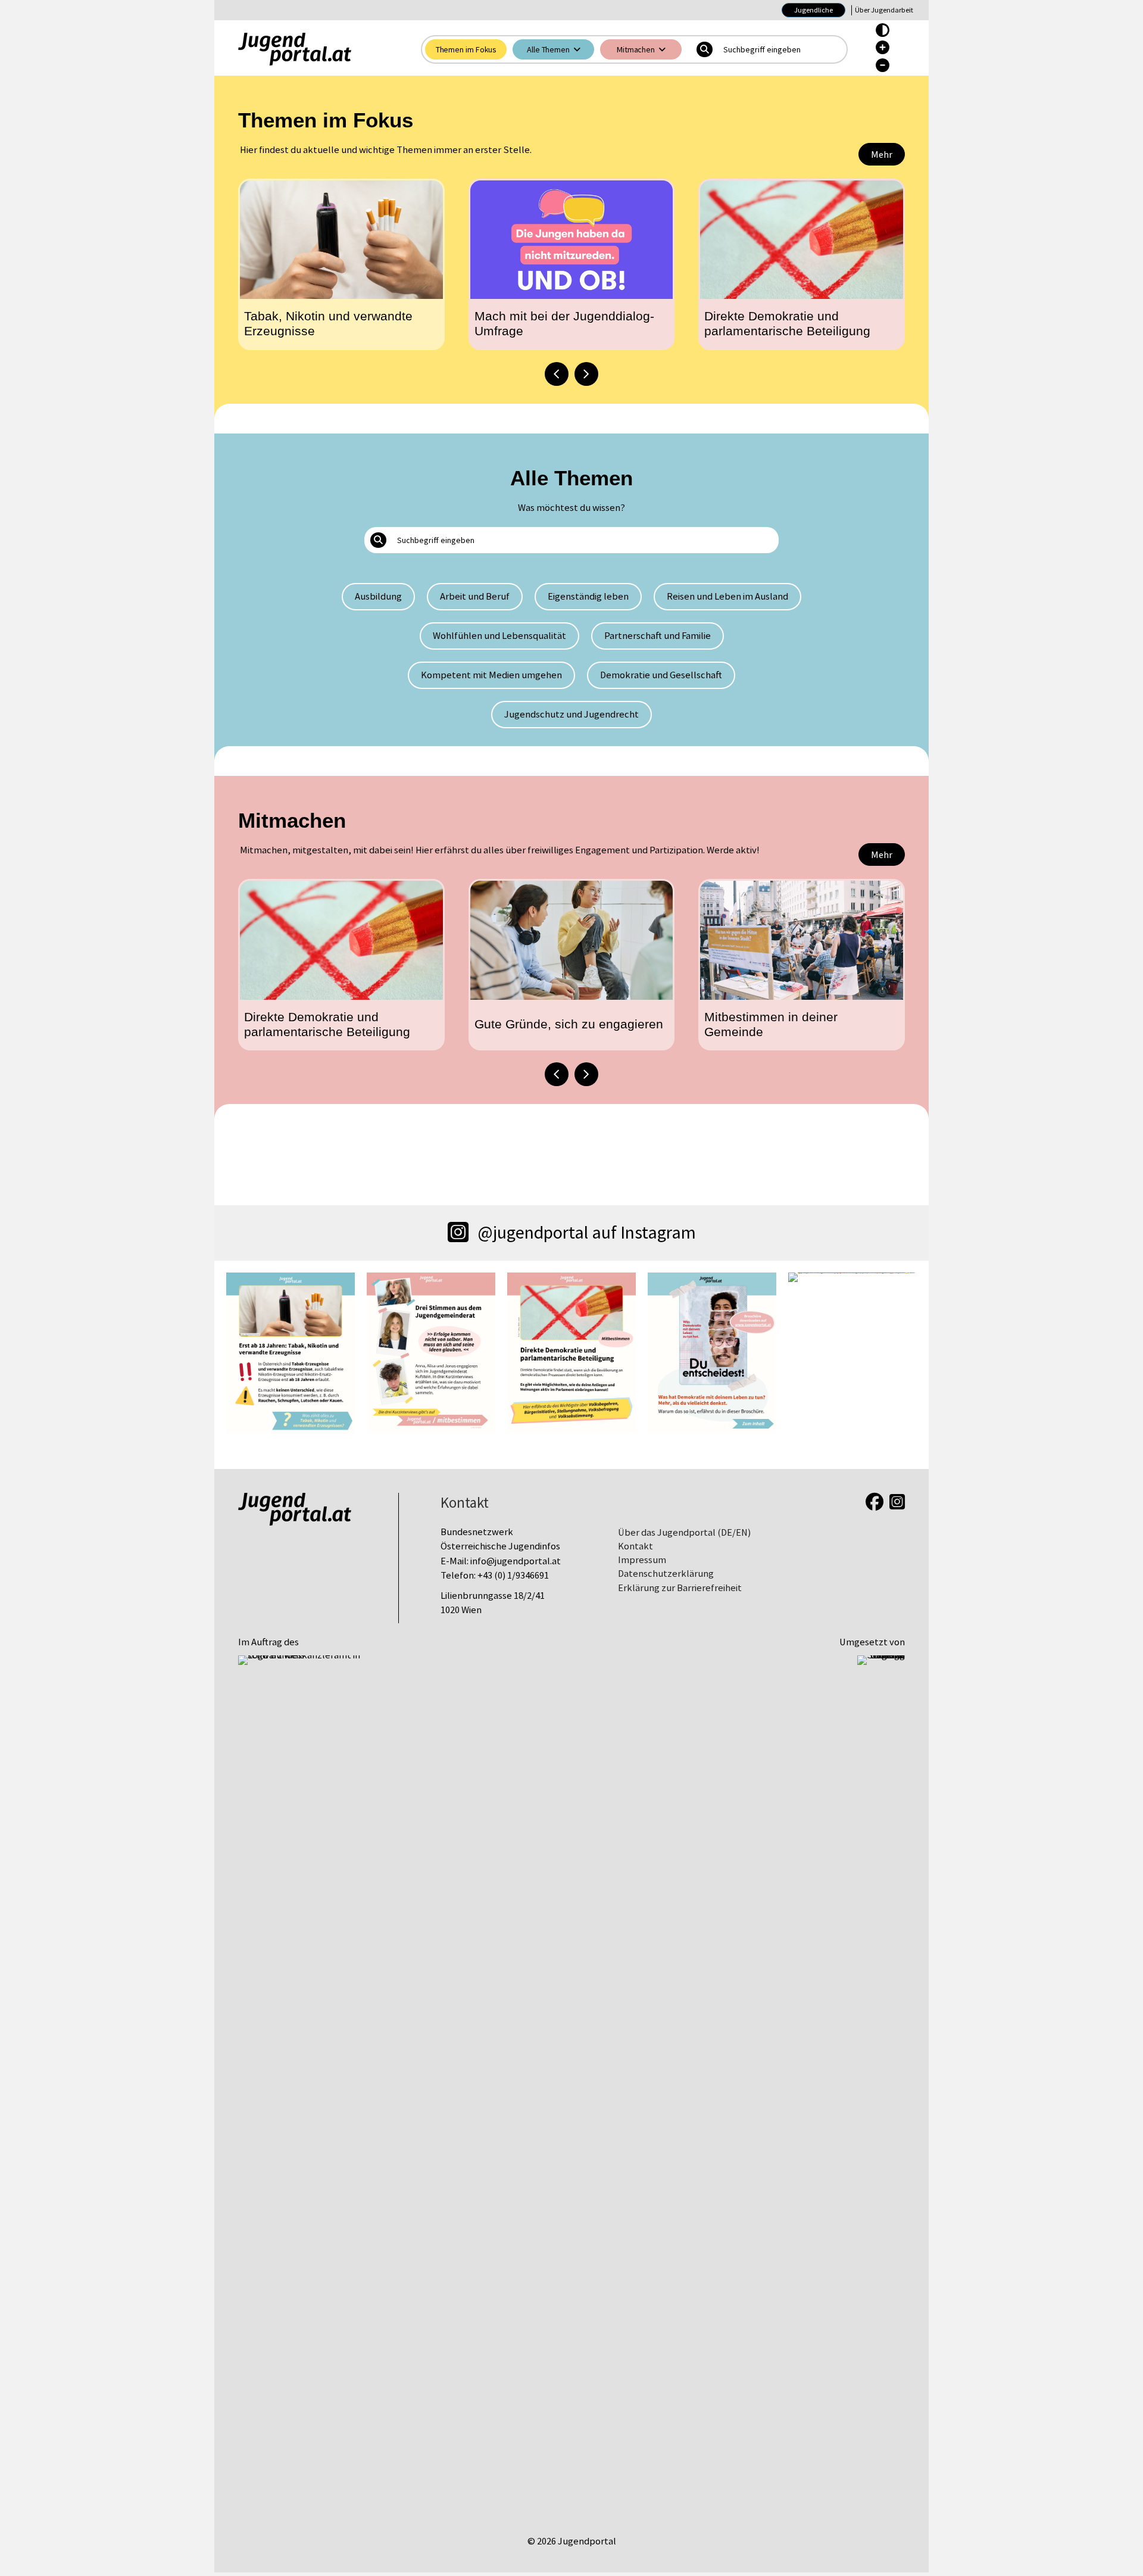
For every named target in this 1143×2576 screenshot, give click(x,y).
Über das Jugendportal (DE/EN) (684, 1532)
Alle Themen (548, 49)
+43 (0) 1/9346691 (513, 1575)
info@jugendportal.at (516, 1561)
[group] (341, 264)
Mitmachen (636, 49)
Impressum (642, 1560)
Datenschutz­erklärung (666, 1574)
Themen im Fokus (466, 49)
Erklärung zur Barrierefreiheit (680, 1588)
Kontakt (635, 1546)
